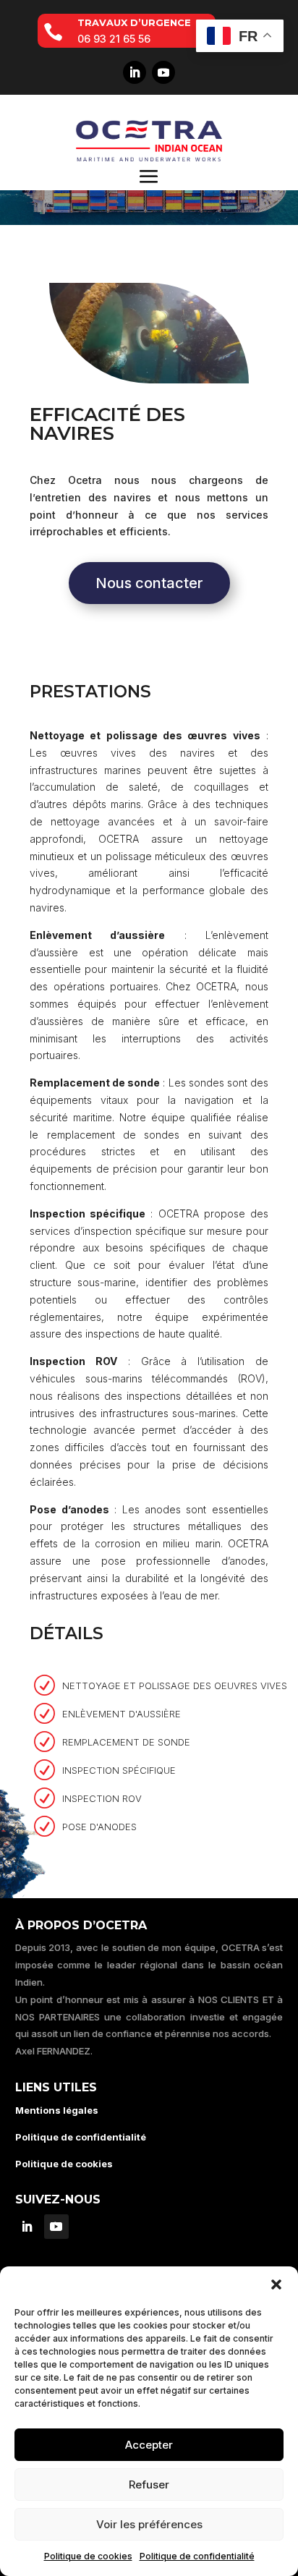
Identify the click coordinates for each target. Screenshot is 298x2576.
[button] (276, 2284)
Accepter (149, 2445)
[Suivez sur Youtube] (163, 72)
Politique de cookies (88, 2556)
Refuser (149, 2484)
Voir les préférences (149, 2524)
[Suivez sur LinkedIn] (135, 72)
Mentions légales (57, 2110)
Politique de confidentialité (197, 2556)
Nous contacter (149, 583)
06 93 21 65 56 (114, 39)
